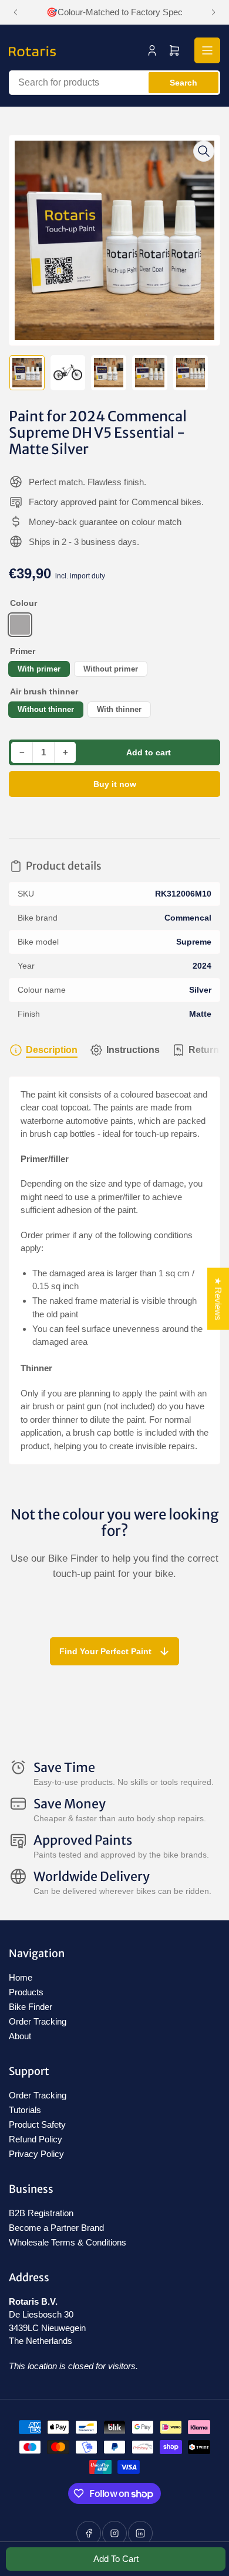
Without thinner (46, 709)
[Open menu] (207, 50)
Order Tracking (38, 2021)
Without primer (111, 669)
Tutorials (25, 2110)
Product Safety (37, 2124)
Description (52, 1050)
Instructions (133, 1050)
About (20, 2036)
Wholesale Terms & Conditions (68, 2242)
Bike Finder (31, 2007)
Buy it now (115, 784)
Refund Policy (36, 2139)
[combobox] (114, 83)
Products (26, 1992)
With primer (39, 669)
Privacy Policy (36, 2154)
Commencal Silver (20, 625)
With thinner (119, 709)
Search (183, 83)
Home (21, 1977)
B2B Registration (41, 2213)
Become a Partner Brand (56, 2228)
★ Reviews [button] (218, 1299)
